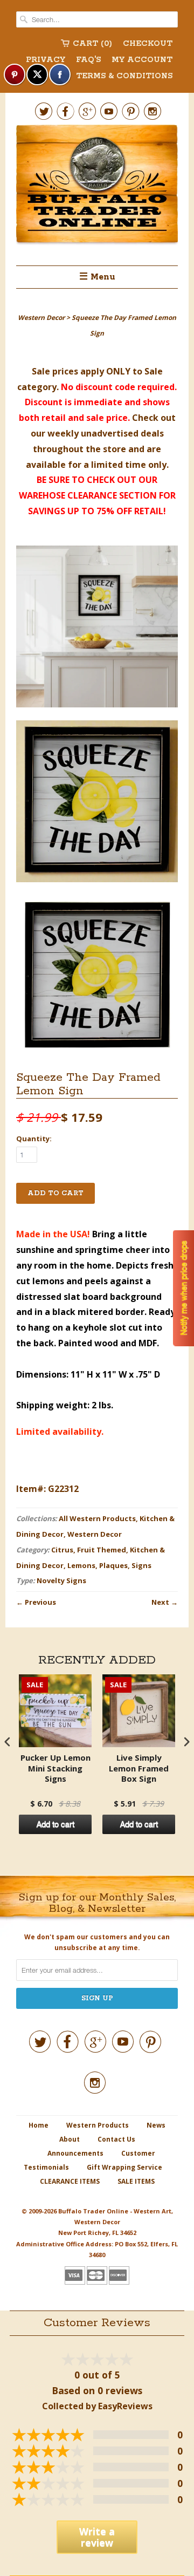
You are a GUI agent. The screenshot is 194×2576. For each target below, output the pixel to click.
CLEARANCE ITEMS (70, 2181)
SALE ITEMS (136, 2181)
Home (39, 2125)
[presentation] (8, 1742)
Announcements (75, 2153)
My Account (142, 60)
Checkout (148, 44)
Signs (141, 1565)
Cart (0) (92, 44)
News (156, 2125)
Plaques (113, 1565)
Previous (40, 1602)
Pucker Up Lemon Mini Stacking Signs (56, 1768)
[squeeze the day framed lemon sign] (97, 629)
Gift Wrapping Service (124, 2167)
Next (160, 1602)
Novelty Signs (61, 1580)
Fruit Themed (102, 1550)
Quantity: (34, 1139)
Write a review (97, 2537)
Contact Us (116, 2139)
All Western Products (97, 1518)
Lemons (81, 1565)
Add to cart (56, 1824)
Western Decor (95, 1534)
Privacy (46, 60)
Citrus (62, 1550)
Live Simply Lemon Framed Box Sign (139, 1768)
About (70, 2139)
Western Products (98, 2125)
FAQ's (88, 60)
